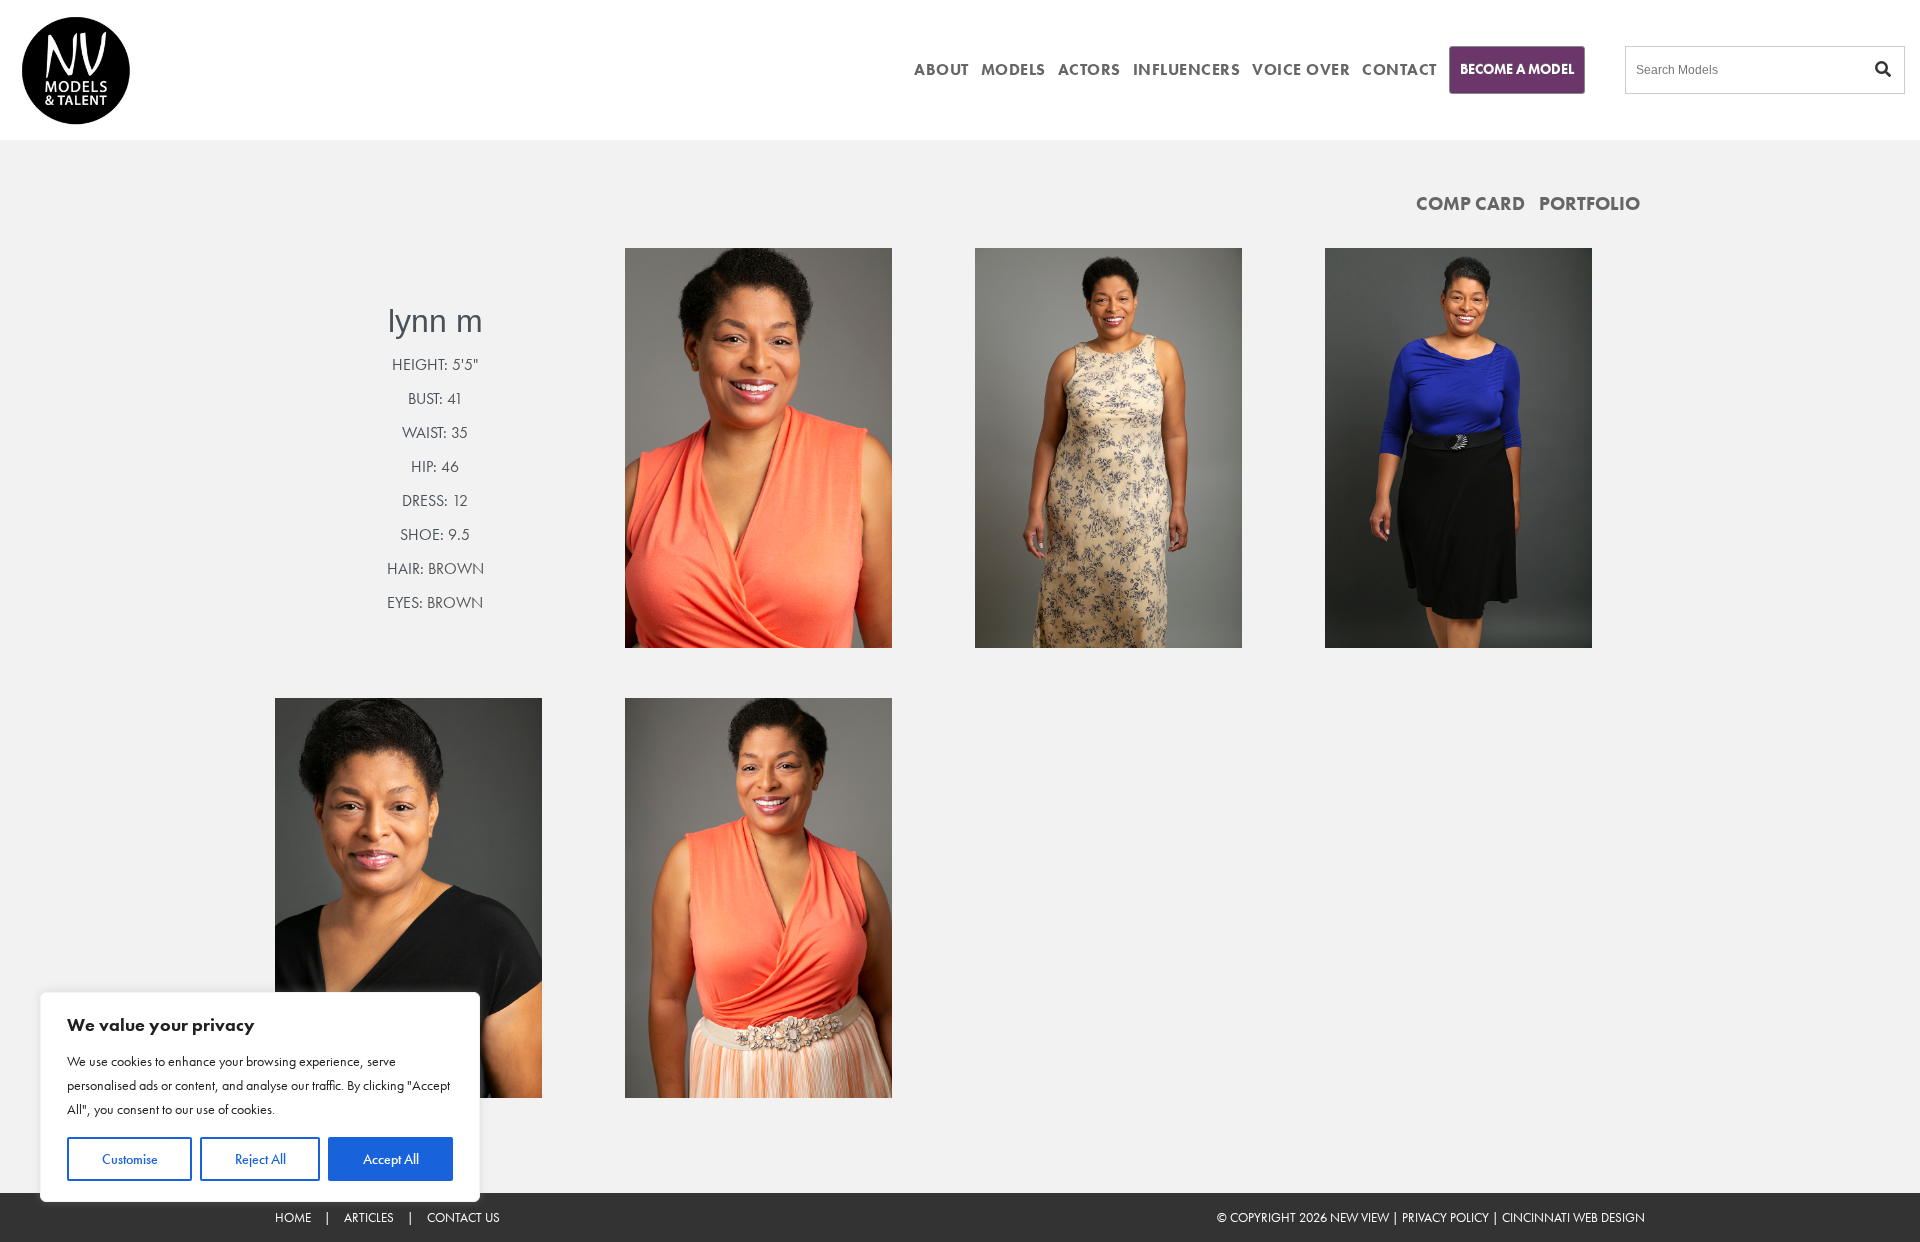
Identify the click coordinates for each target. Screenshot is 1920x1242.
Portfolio (1589, 203)
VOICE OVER (1301, 69)
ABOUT (941, 69)
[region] (260, 1097)
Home (293, 1217)
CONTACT (1399, 69)
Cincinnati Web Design (1573, 1217)
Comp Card (1470, 203)
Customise (130, 1159)
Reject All (260, 1159)
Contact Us (463, 1217)
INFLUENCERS (1187, 69)
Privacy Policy (1445, 1217)
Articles (369, 1217)
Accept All (391, 1159)
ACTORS (1089, 69)
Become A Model (1517, 69)
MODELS (1013, 69)
